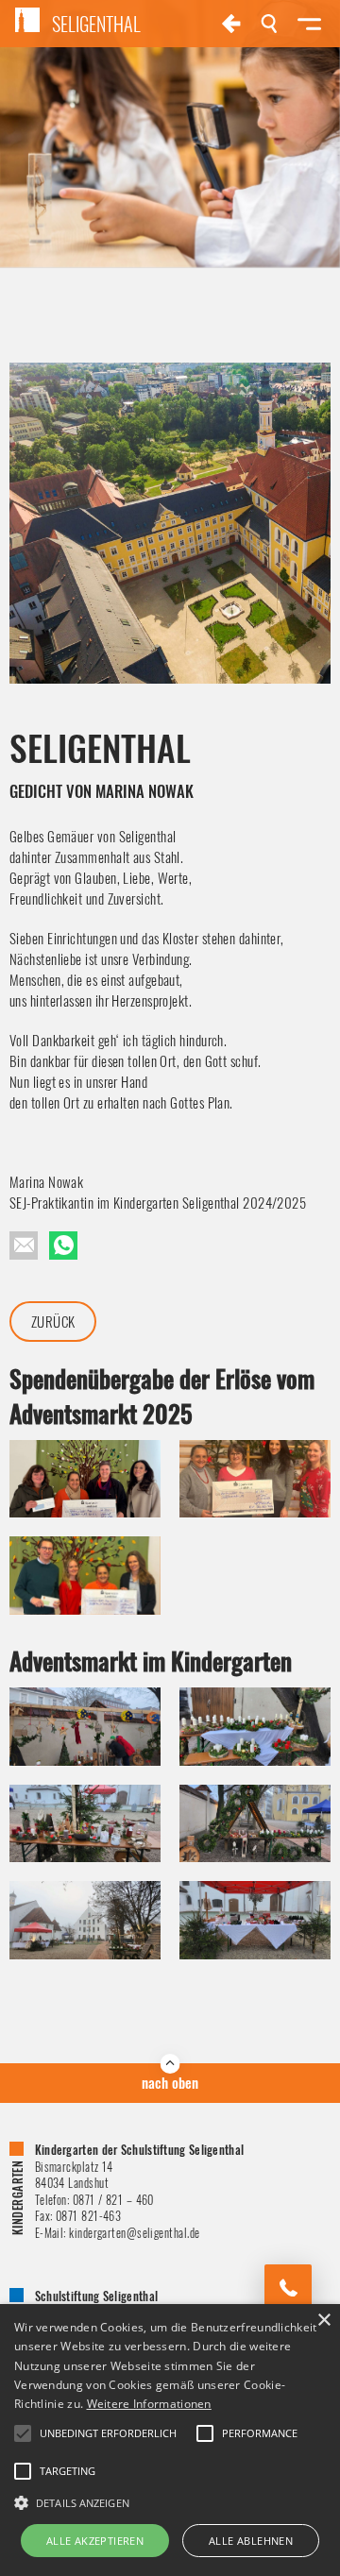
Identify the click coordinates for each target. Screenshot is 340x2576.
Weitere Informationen (149, 2404)
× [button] (323, 2321)
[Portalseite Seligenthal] (231, 24)
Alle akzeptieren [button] (95, 2541)
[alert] (170, 2440)
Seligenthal (96, 24)
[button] (170, 2501)
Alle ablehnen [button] (251, 2541)
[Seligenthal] (63, 1246)
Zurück (53, 1321)
